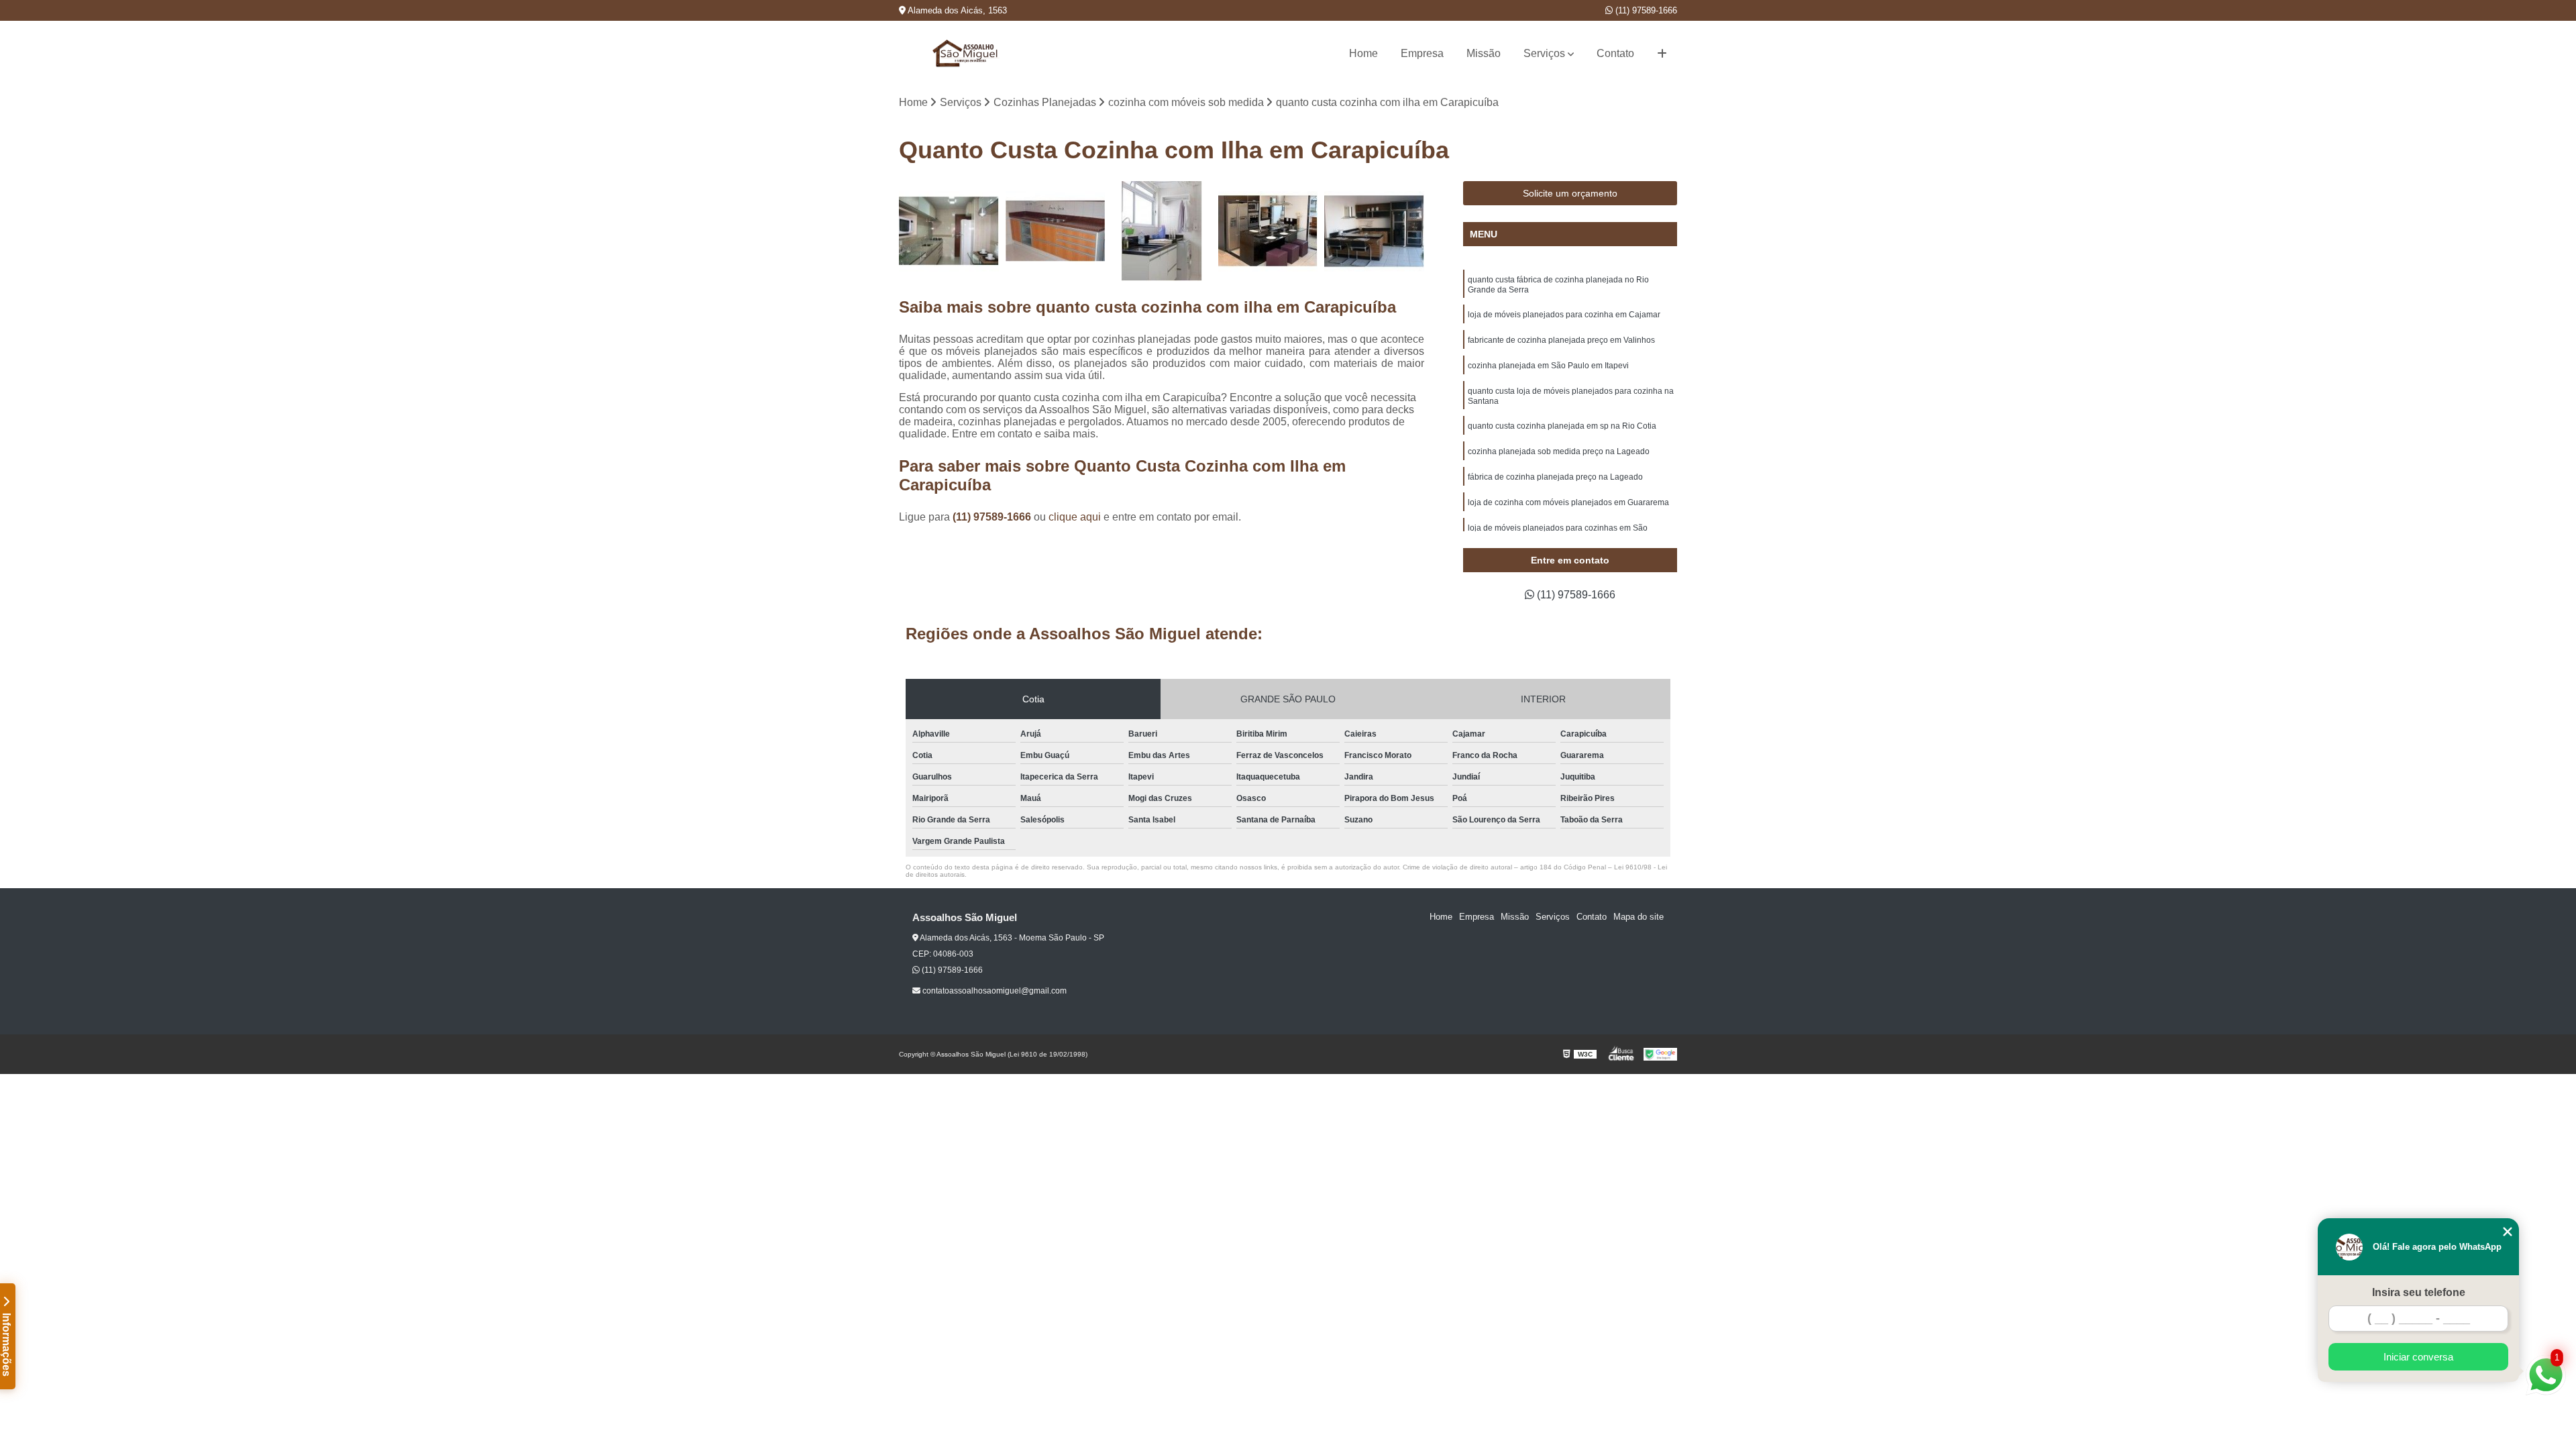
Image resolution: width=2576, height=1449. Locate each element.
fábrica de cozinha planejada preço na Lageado (1555, 477)
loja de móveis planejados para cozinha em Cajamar (1564, 315)
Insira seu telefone (2419, 1292)
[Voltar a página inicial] (966, 53)
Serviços (1544, 53)
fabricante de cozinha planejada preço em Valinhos (1561, 340)
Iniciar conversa (2418, 1357)
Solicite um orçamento (1570, 193)
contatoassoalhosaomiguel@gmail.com (994, 991)
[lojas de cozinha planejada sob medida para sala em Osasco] (1374, 231)
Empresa (1422, 53)
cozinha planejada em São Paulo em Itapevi (1548, 366)
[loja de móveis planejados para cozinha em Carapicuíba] (949, 231)
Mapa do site (1639, 917)
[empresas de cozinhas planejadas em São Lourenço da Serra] (1162, 231)
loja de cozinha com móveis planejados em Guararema (1568, 502)
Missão (1484, 53)
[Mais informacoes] (1662, 54)
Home (1363, 53)
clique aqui (1075, 517)
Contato (1615, 53)
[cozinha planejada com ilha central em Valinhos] (1268, 231)
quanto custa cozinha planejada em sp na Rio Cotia (1562, 426)
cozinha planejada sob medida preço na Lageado (1559, 451)
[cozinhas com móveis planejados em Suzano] (1056, 231)
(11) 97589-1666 (1645, 10)
